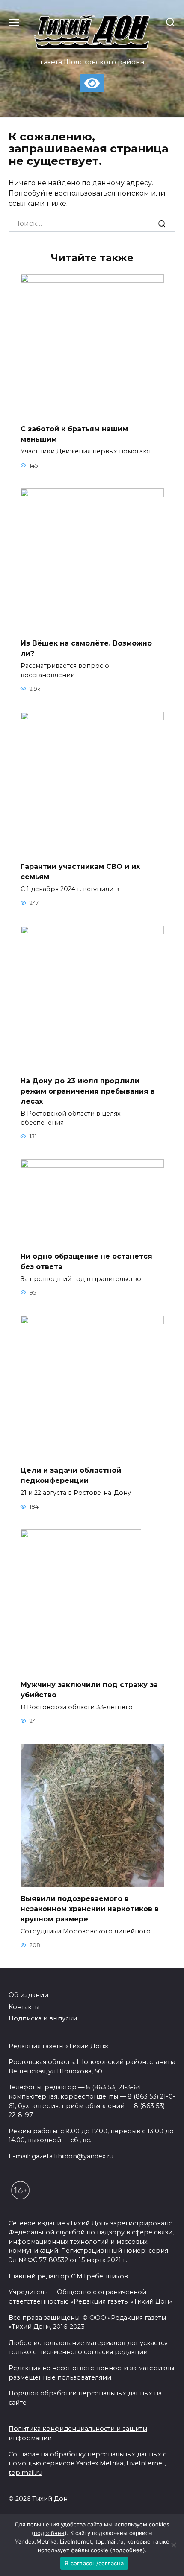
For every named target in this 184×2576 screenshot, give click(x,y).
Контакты (24, 2007)
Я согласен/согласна (94, 2563)
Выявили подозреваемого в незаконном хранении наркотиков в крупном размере (90, 1909)
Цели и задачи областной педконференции (71, 1475)
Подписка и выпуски (43, 2018)
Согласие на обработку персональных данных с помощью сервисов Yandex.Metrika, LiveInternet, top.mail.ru (88, 2463)
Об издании (28, 1995)
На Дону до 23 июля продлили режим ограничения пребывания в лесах (88, 1091)
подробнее (49, 2533)
